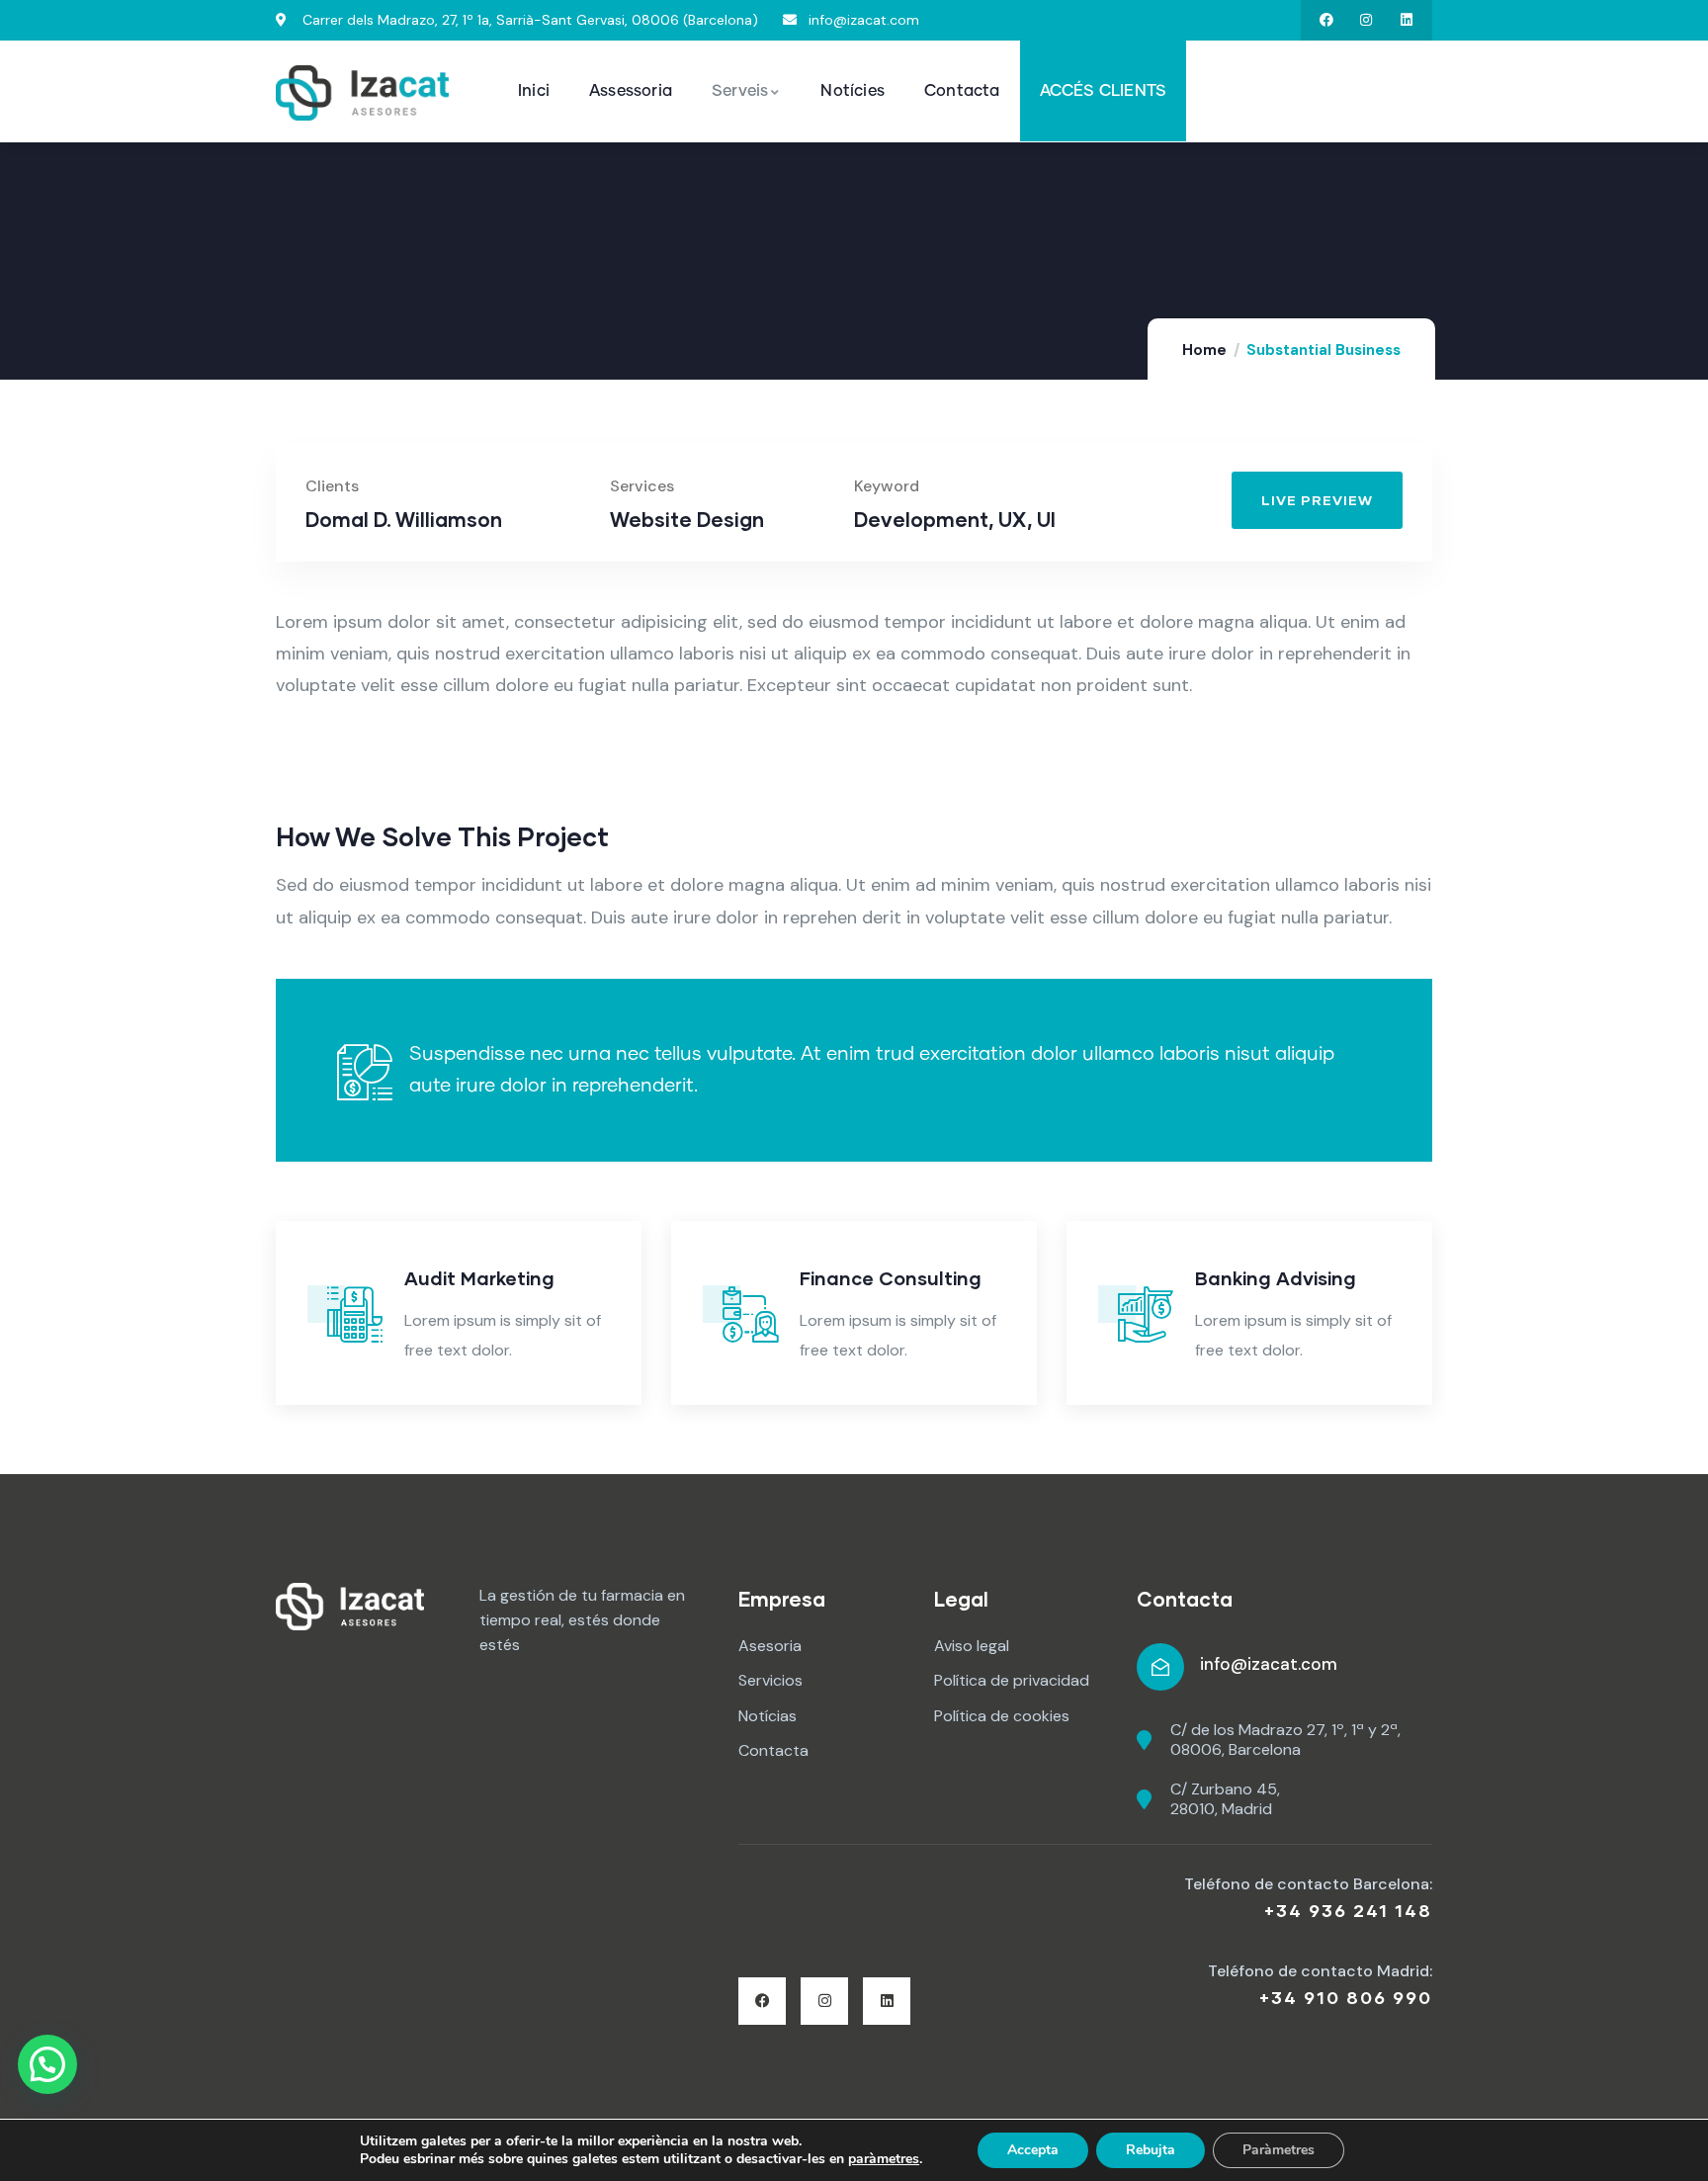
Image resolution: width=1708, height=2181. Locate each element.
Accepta (1033, 2150)
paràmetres (884, 2159)
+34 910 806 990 (1346, 1997)
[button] (1534, 481)
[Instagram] (1366, 20)
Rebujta (1151, 2150)
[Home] (362, 93)
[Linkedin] (1407, 20)
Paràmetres (1279, 2150)
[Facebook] (1326, 20)
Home (1204, 350)
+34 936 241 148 (1348, 1910)
